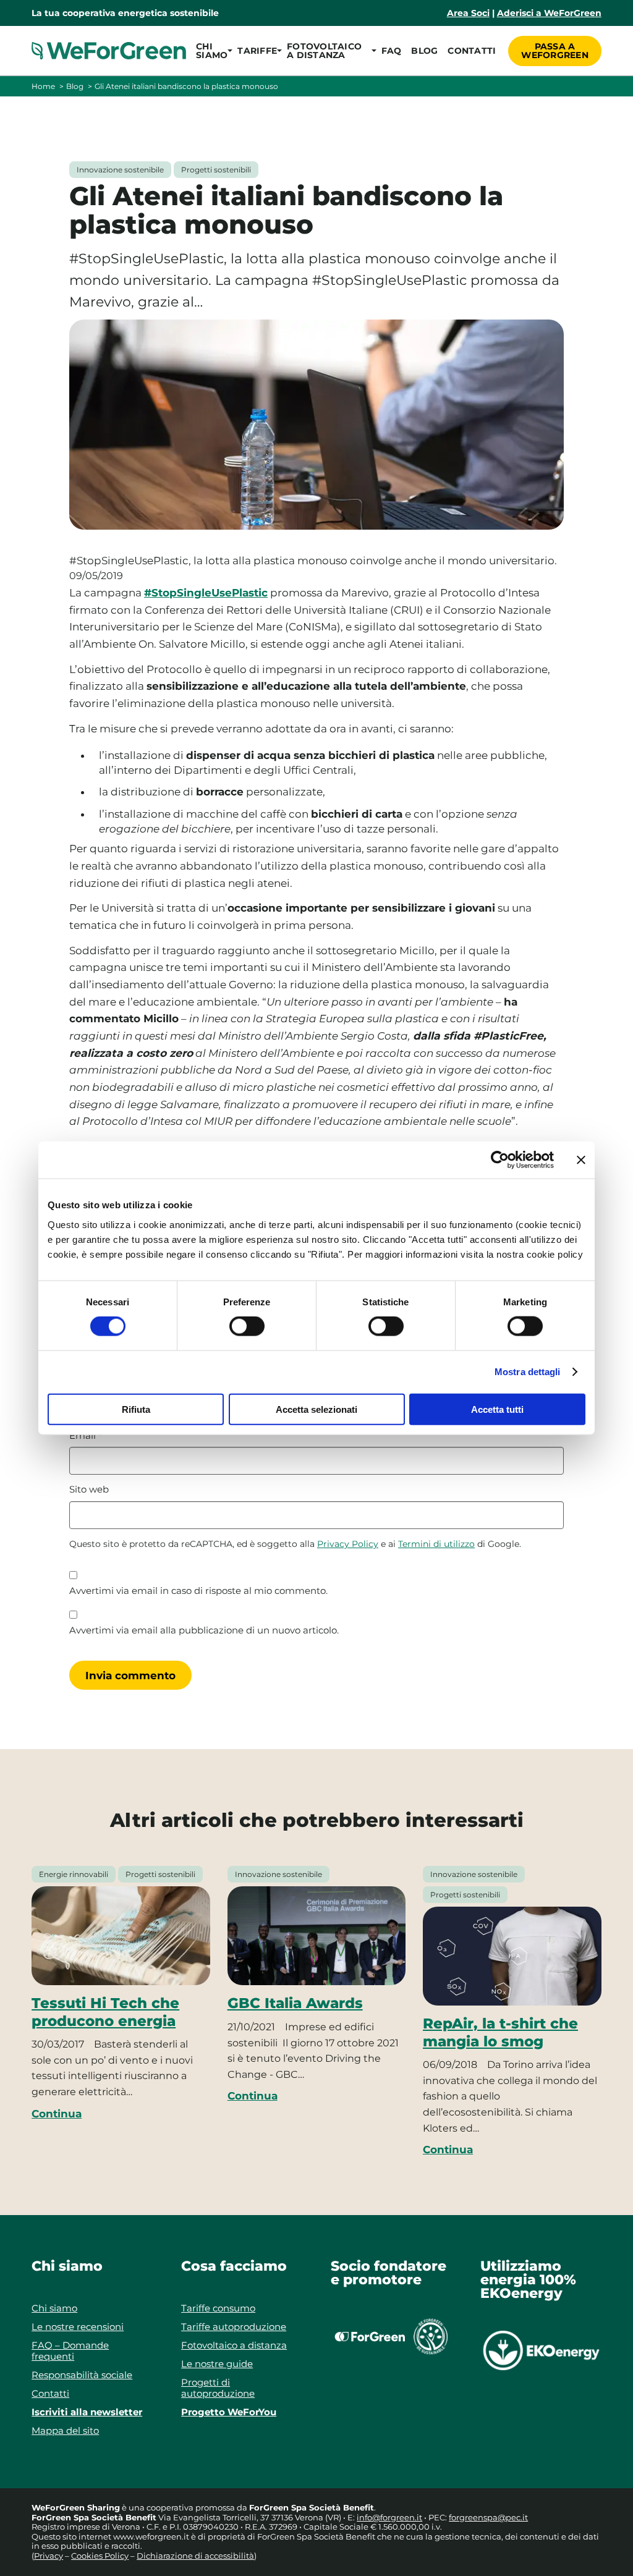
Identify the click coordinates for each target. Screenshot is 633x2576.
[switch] (247, 1326)
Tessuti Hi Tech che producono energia (105, 2012)
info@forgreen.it (389, 2517)
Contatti (472, 51)
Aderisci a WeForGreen (549, 13)
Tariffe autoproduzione (234, 2327)
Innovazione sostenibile (120, 170)
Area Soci (468, 13)
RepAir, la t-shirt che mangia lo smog (500, 2032)
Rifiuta (136, 1409)
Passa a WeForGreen (555, 51)
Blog (424, 51)
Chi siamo (54, 2308)
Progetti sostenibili (216, 170)
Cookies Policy (100, 2556)
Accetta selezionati (316, 1409)
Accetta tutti (497, 1409)
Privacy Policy (348, 1544)
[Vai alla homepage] (109, 51)
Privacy (49, 2556)
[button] (212, 51)
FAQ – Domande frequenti (70, 2351)
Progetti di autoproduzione (218, 2388)
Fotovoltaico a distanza (234, 2345)
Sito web (89, 1489)
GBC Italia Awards (295, 2003)
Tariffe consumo (218, 2308)
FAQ (392, 51)
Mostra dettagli (528, 1372)
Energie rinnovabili (74, 1874)
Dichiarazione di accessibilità (195, 2556)
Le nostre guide (217, 2364)
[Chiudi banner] (581, 1160)
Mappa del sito (65, 2430)
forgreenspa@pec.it (488, 2517)
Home (43, 86)
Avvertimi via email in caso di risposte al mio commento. (198, 1591)
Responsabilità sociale (82, 2375)
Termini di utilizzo (436, 1544)
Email (86, 1436)
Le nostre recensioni (78, 2327)
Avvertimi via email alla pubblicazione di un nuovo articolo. (204, 1630)
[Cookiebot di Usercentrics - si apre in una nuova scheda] (500, 1160)
